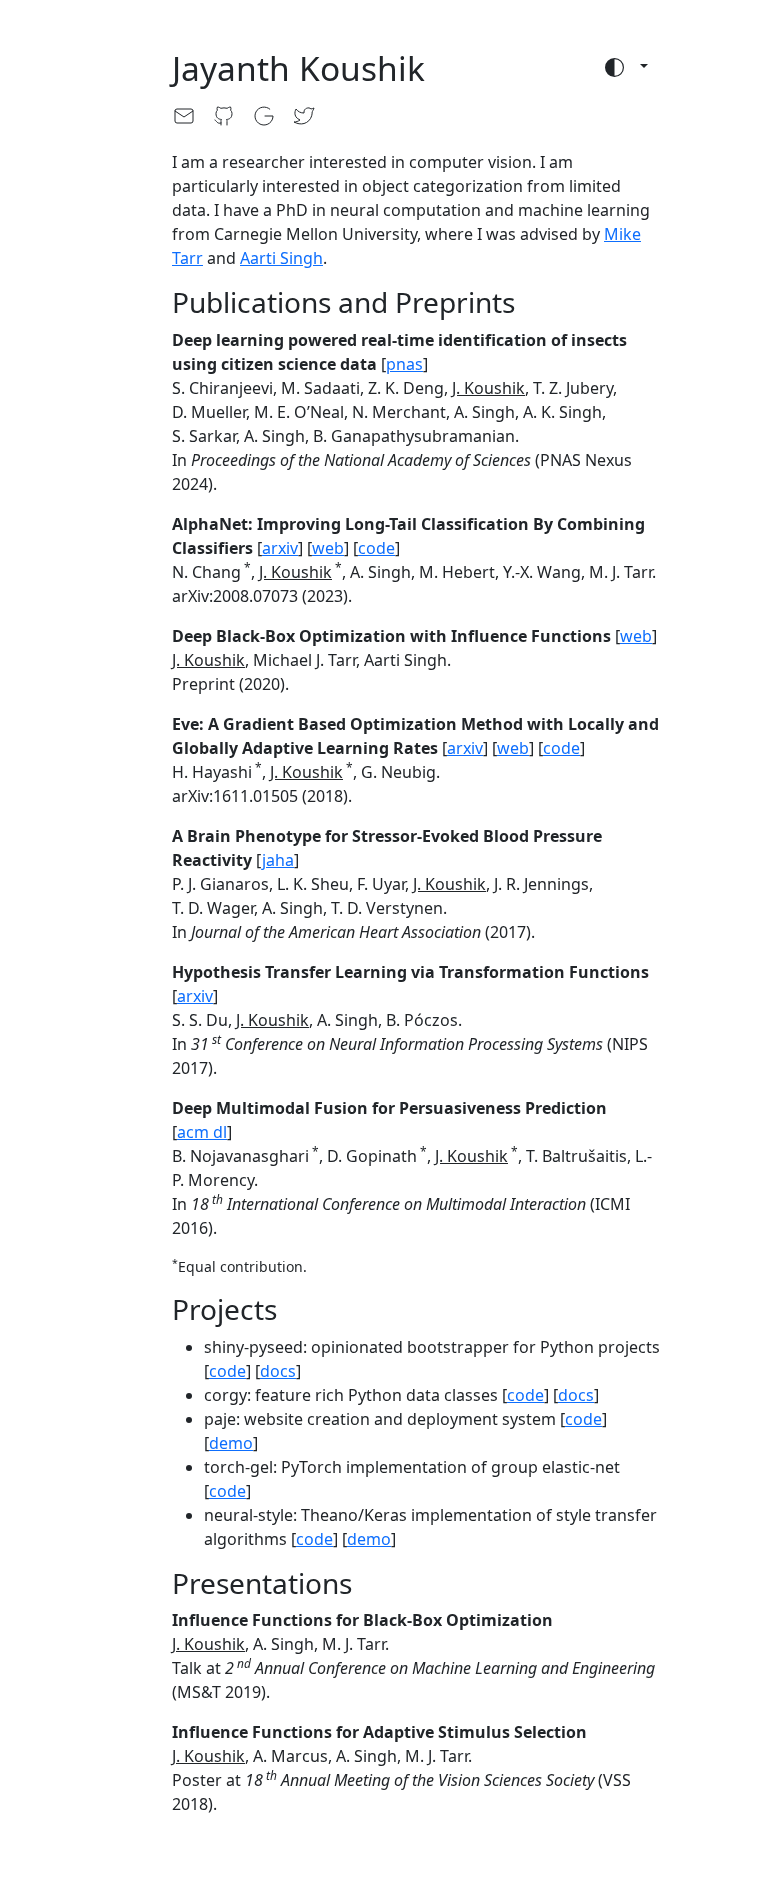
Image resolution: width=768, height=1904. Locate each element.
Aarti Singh (281, 258)
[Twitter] (312, 116)
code (376, 548)
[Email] (192, 116)
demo (231, 1443)
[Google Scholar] (272, 116)
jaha (278, 860)
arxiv (280, 548)
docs (278, 1371)
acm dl (202, 1132)
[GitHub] (232, 116)
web (328, 548)
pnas (404, 364)
